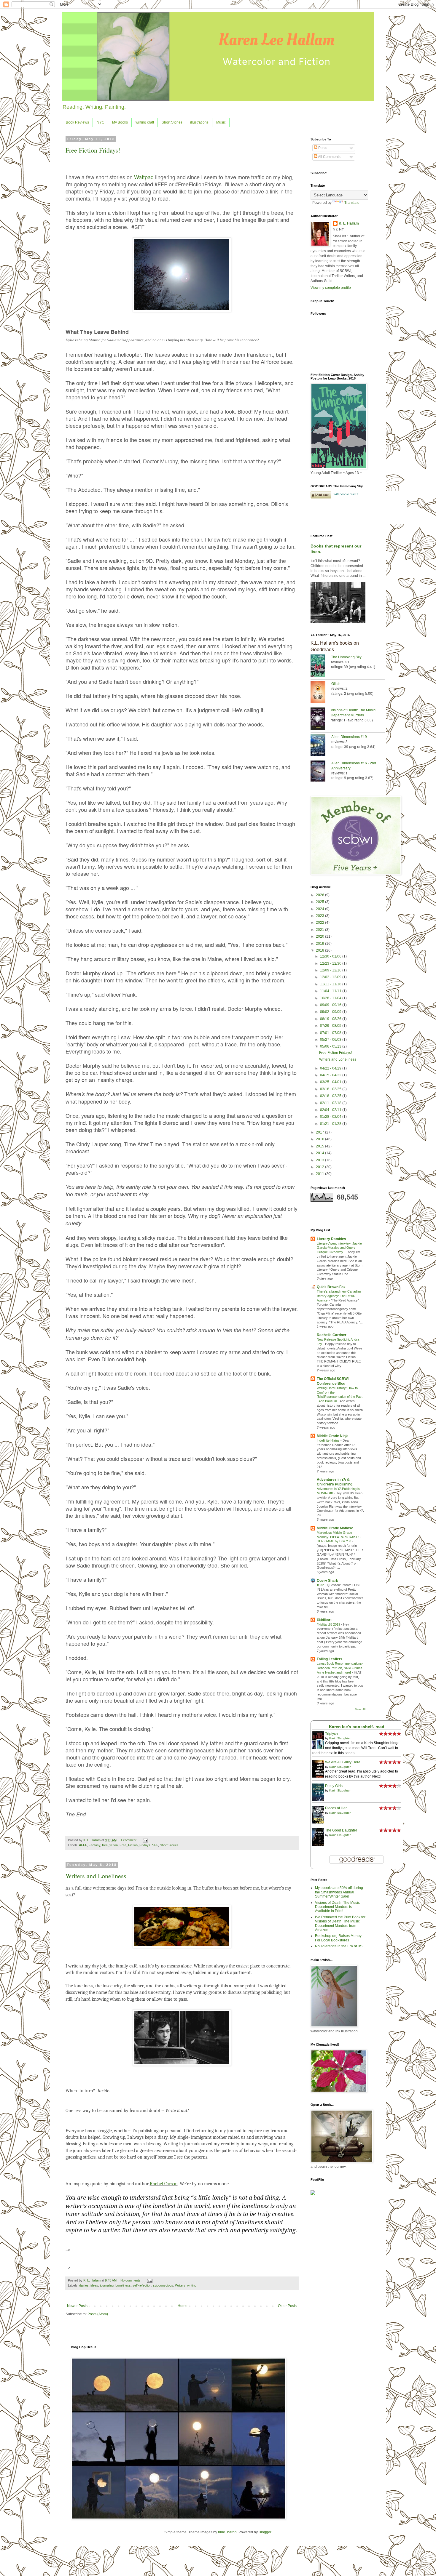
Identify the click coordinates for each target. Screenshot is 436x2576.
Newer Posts (77, 2306)
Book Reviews (77, 122)
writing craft (145, 122)
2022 (320, 923)
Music (221, 122)
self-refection (142, 2285)
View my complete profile (331, 288)
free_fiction (110, 1845)
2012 (320, 1167)
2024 (320, 909)
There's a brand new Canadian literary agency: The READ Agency (339, 1296)
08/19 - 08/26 (331, 1019)
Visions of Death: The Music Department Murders (353, 712)
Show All (360, 1709)
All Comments (329, 157)
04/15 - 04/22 (331, 1075)
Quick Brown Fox (331, 1287)
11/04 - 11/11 (331, 991)
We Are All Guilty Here (343, 1762)
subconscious (163, 2285)
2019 (320, 944)
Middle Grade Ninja (333, 1436)
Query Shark (327, 1581)
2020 (320, 936)
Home (183, 2306)
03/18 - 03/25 (331, 1089)
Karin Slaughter (340, 1738)
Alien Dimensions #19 (349, 736)
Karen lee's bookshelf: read (357, 1727)
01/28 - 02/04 (331, 1117)
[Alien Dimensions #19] (321, 746)
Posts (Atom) (98, 2314)
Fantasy (94, 1845)
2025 (320, 902)
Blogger (265, 2532)
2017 (320, 1132)
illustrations (199, 122)
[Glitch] (321, 693)
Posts (322, 148)
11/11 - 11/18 (331, 984)
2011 (320, 1174)
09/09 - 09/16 (331, 1005)
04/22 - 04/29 (331, 1068)
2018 (320, 950)
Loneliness (123, 2285)
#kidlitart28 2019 (329, 1624)
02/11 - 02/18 (331, 1103)
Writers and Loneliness (96, 1876)
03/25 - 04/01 (331, 1082)
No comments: (131, 2280)
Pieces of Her (336, 1808)
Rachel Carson (164, 2184)
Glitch (336, 683)
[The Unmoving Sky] (321, 666)
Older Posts (287, 2306)
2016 (320, 1139)
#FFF (83, 1845)
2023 (320, 916)
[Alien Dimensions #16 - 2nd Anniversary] (321, 772)
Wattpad (144, 177)
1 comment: (129, 1840)
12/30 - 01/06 (331, 956)
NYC (101, 122)
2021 (320, 930)
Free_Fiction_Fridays (135, 1845)
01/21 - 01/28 (331, 1124)
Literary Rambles (331, 1239)
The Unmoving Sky (346, 657)
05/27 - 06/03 (331, 1040)
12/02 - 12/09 (331, 977)
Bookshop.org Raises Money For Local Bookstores (338, 1938)
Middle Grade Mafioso (335, 1528)
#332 (321, 1585)
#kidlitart (324, 1620)
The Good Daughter (341, 1830)
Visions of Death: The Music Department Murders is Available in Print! (337, 1907)
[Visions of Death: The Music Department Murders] (321, 719)
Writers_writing (186, 2285)
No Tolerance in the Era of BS (339, 1946)
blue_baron (227, 2532)
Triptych (331, 1734)
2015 (320, 1146)
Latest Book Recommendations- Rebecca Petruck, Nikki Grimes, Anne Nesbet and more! (340, 1668)
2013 (320, 1160)
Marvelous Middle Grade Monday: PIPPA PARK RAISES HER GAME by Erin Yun (339, 1537)
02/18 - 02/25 (331, 1096)
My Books (120, 122)
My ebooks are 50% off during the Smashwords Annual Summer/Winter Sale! (339, 1892)
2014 (320, 1153)
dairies (84, 2285)
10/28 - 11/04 (331, 998)
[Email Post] (145, 1840)
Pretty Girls (334, 1786)
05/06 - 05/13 (331, 1046)
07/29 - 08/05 (331, 1026)
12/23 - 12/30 (331, 963)
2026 (320, 895)
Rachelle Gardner (332, 1335)
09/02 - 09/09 (331, 1012)
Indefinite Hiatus (329, 1440)
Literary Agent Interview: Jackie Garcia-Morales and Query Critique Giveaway (339, 1248)
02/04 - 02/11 (331, 1110)
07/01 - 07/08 (331, 1033)
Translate (352, 203)
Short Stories (172, 122)
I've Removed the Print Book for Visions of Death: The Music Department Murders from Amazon (340, 1923)
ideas (94, 2285)
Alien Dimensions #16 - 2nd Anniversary (354, 765)
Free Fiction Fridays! (93, 150)
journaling (107, 2285)
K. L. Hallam (349, 223)
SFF (155, 1845)
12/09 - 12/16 (331, 970)
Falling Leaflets (330, 1659)
